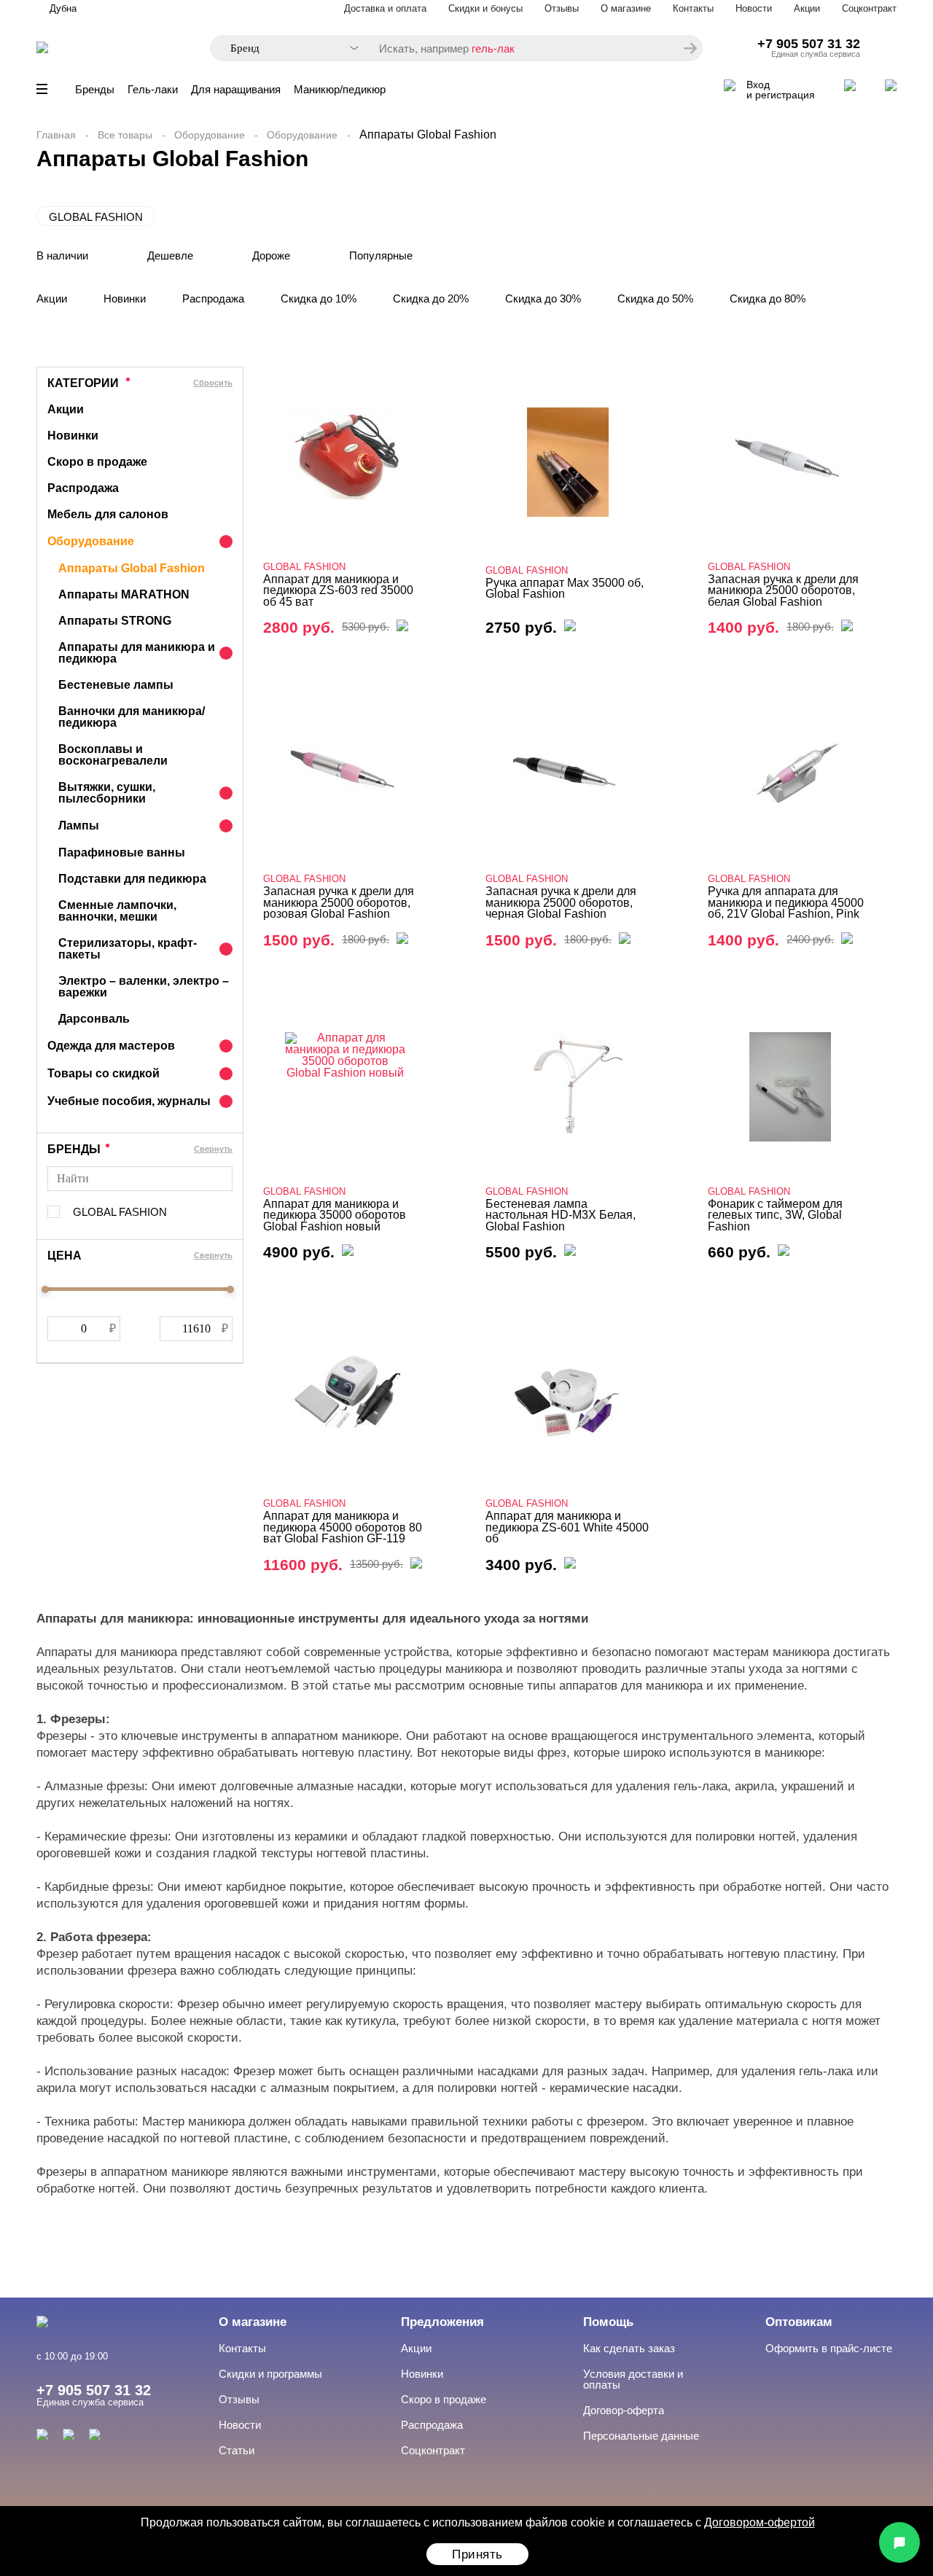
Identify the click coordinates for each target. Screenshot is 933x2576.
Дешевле (170, 255)
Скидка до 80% (768, 298)
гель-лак (493, 48)
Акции (807, 8)
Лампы (79, 826)
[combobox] (287, 48)
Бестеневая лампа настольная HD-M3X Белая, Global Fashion (561, 1215)
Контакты (693, 8)
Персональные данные (641, 2436)
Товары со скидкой (104, 1073)
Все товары (125, 135)
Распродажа (213, 298)
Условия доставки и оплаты (633, 2379)
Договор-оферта (624, 2410)
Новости (754, 8)
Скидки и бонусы (485, 8)
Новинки (125, 298)
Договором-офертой (760, 2522)
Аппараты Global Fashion (132, 568)
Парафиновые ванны (122, 852)
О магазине (626, 8)
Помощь (608, 2322)
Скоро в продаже (97, 462)
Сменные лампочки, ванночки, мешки (117, 911)
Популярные (381, 255)
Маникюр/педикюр (340, 89)
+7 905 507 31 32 (809, 44)
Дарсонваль (94, 1019)
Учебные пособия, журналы (129, 1101)
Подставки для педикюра (132, 879)
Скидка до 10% (319, 298)
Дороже (271, 255)
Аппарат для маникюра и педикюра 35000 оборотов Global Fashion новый (335, 1215)
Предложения (442, 2322)
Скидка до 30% (543, 298)
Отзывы (562, 8)
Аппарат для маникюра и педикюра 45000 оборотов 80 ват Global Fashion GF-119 (343, 1527)
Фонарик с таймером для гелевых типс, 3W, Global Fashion (775, 1215)
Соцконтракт (869, 8)
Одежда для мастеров (111, 1046)
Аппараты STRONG (115, 621)
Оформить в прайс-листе (829, 2348)
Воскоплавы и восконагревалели (113, 755)
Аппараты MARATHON (124, 594)
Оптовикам (799, 2322)
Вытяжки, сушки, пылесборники (107, 793)
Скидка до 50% (655, 298)
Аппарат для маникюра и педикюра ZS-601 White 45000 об (567, 1527)
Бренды (95, 89)
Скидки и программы (270, 2374)
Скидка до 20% (431, 298)
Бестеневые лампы (116, 685)
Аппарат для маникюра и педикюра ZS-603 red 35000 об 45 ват (338, 590)
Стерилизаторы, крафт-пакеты (128, 949)
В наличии (62, 255)
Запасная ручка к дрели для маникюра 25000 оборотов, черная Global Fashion (561, 902)
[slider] (45, 1289)
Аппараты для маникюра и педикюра (137, 653)
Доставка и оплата (385, 8)
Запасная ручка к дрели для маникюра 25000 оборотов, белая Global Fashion (783, 590)
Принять (477, 2554)
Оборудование (210, 135)
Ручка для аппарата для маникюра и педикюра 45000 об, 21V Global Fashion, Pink (786, 902)
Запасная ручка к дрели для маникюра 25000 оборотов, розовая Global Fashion (339, 902)
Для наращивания (236, 89)
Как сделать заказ (629, 2348)
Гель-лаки (153, 89)
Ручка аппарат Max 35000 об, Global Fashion (565, 589)
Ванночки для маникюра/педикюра (132, 717)
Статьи (237, 2450)
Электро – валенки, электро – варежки (144, 987)
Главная (56, 135)
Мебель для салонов (108, 514)
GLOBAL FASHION (96, 217)
